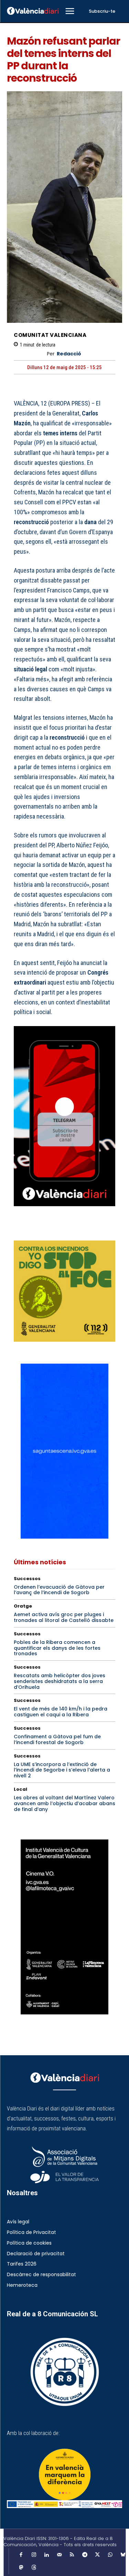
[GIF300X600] (64, 1537)
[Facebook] (21, 1231)
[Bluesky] (123, 2555)
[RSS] (72, 2555)
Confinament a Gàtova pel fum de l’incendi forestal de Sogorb (57, 1739)
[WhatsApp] (68, 1231)
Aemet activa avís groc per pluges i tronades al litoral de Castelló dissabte (64, 1617)
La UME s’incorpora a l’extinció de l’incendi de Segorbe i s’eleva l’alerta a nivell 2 (62, 1770)
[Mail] (59, 2555)
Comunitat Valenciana (50, 335)
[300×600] (64, 1927)
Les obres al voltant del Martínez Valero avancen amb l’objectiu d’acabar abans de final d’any (64, 1803)
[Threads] (34, 2568)
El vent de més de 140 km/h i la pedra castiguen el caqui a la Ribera (61, 1712)
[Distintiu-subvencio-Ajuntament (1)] (64, 2474)
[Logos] (64, 2504)
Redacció (69, 354)
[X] (36, 1231)
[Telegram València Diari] (64, 1211)
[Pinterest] (52, 1231)
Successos (27, 1579)
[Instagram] (34, 2555)
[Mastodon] (21, 2568)
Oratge (23, 1606)
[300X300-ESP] (64, 1291)
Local (20, 1789)
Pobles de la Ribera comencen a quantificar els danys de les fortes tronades (57, 1648)
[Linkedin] (46, 2555)
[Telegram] (85, 2555)
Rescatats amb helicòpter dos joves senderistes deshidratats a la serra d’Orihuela (60, 1681)
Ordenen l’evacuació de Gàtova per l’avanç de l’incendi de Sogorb (59, 1590)
